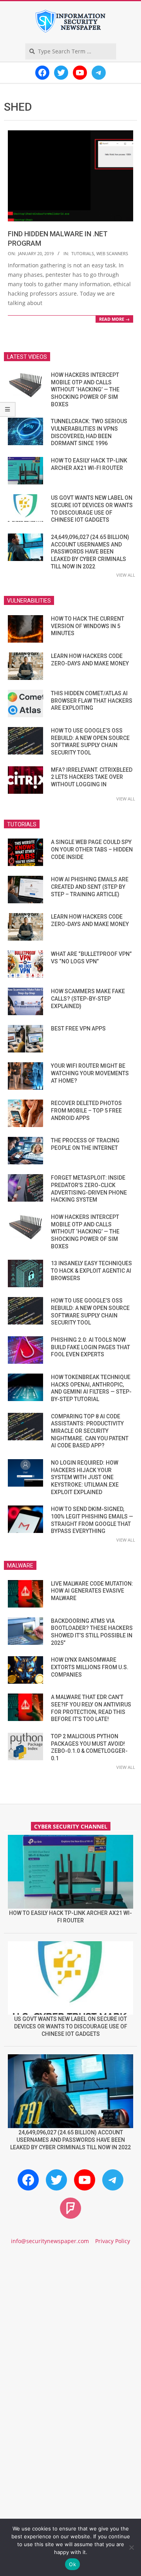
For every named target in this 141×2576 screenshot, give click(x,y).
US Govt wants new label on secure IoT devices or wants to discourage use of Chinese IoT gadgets (71, 2026)
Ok (72, 2564)
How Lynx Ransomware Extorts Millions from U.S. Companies (90, 1667)
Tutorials (83, 253)
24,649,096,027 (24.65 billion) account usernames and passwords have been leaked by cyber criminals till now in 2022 (90, 552)
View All (126, 575)
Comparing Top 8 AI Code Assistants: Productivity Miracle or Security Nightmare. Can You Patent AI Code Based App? (90, 1431)
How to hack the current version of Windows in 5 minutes (88, 626)
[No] (131, 2547)
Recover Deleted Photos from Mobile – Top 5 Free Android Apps (86, 1110)
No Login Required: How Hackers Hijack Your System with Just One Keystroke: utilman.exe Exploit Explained (85, 1477)
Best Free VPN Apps (78, 1029)
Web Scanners (112, 253)
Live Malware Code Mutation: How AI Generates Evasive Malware (92, 1591)
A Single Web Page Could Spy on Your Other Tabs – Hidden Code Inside (92, 849)
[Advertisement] (70, 2334)
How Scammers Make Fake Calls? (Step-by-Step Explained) (88, 998)
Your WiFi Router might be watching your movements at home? (90, 1073)
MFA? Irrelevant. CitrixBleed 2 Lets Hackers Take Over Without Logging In (92, 777)
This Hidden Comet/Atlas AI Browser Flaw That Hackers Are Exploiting (92, 701)
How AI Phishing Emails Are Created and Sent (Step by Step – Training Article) (90, 887)
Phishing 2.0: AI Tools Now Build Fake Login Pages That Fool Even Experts (90, 1347)
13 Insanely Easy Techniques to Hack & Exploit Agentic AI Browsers (91, 1271)
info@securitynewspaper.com (50, 2241)
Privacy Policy (113, 2241)
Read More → (114, 319)
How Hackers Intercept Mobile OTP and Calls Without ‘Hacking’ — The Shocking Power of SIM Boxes (85, 390)
